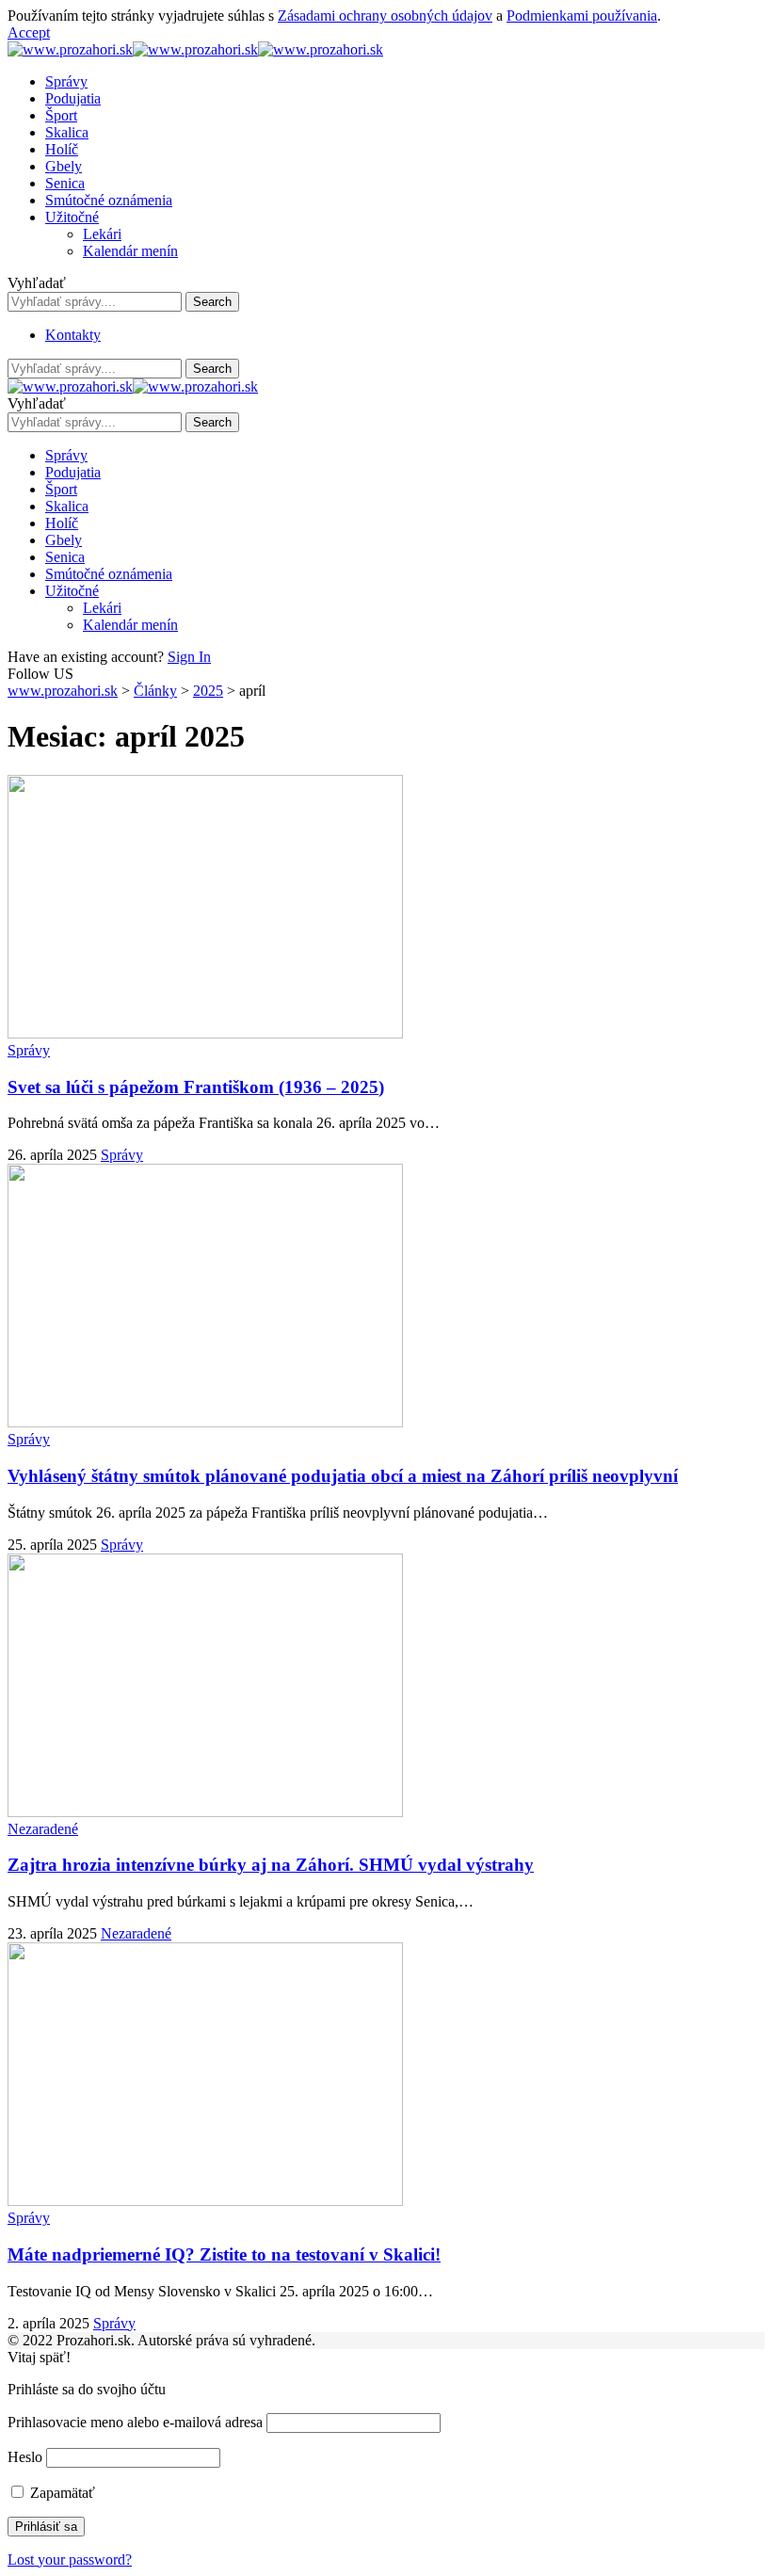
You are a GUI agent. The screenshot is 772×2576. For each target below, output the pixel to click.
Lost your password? (70, 2560)
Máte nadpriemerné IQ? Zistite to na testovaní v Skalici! (224, 2254)
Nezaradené (43, 1829)
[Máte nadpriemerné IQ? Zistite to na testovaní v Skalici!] (205, 2201)
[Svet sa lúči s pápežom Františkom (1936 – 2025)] (205, 1033)
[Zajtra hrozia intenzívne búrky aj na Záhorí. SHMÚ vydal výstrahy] (205, 1812)
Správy (29, 1050)
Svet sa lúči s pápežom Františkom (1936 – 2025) (196, 1087)
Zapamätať (61, 2493)
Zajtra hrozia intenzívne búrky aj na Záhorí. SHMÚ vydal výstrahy (271, 1865)
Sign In (189, 657)
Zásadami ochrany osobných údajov (385, 16)
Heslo (25, 2457)
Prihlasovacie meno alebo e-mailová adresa (135, 2422)
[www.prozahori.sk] (195, 49)
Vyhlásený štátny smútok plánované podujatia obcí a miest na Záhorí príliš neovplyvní (343, 1476)
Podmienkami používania (582, 16)
